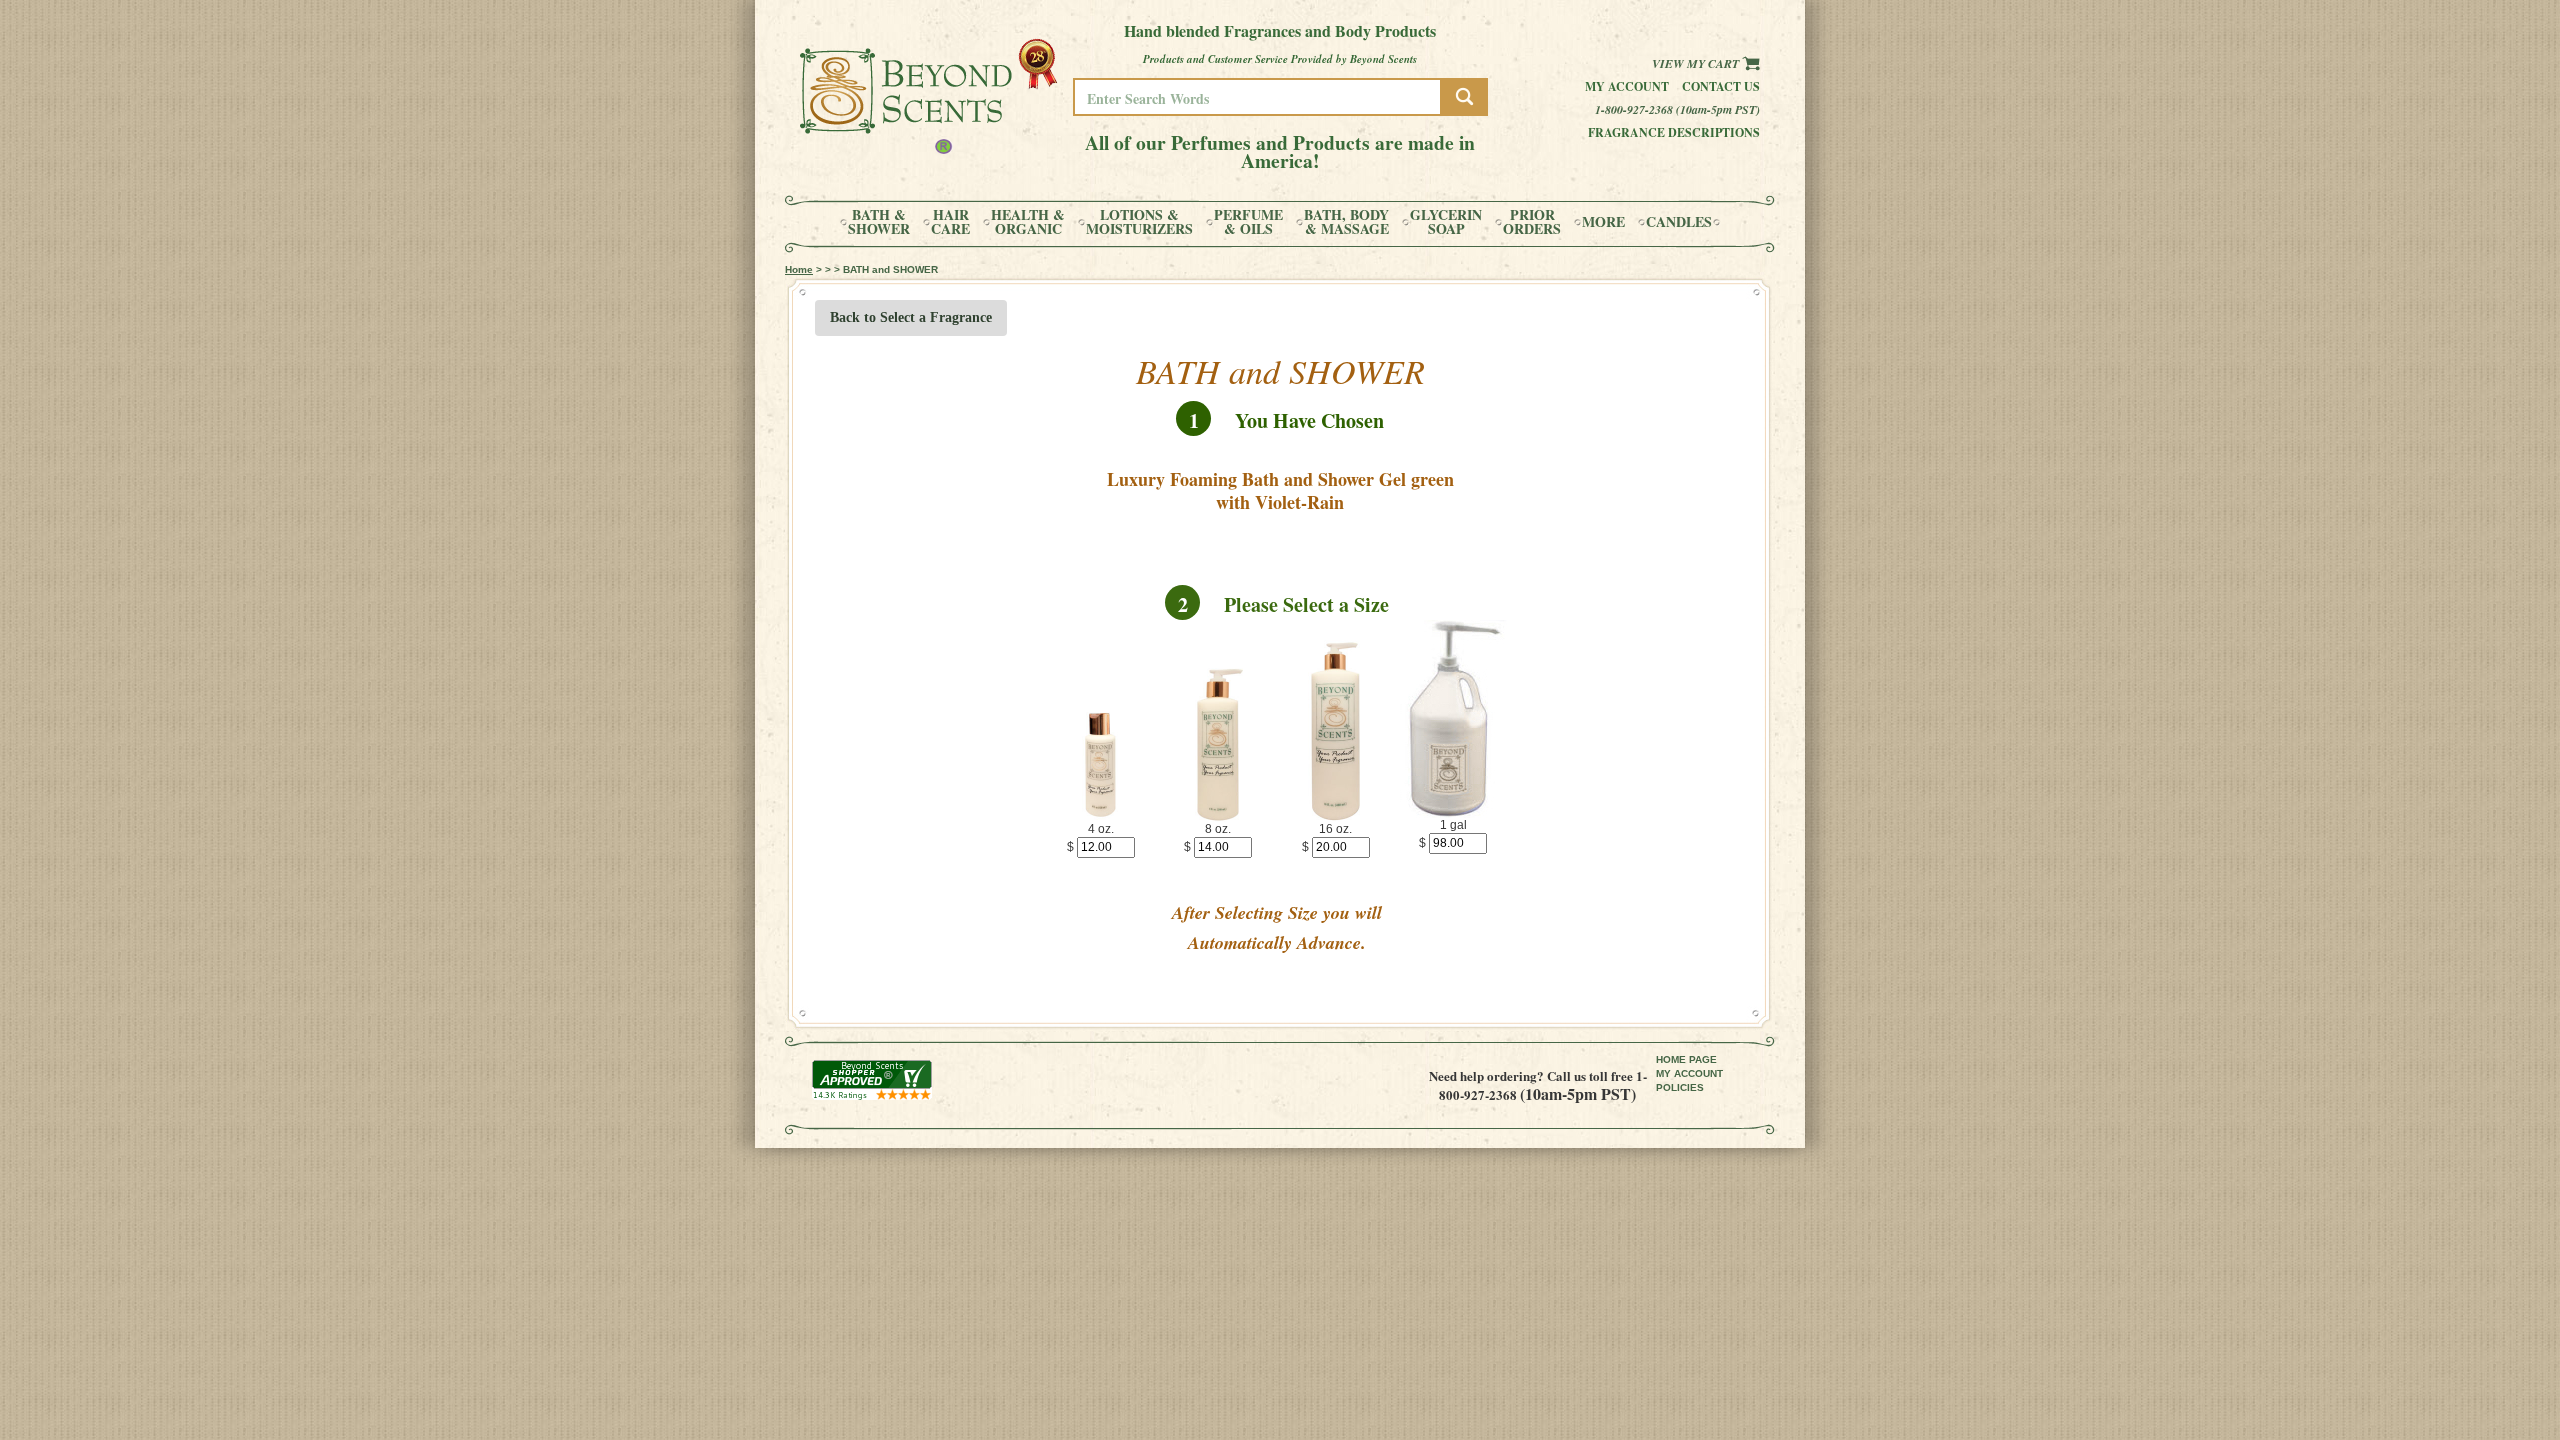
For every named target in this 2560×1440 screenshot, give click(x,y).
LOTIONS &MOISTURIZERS (1139, 222)
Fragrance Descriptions (1674, 132)
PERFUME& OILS (1248, 222)
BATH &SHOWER (879, 222)
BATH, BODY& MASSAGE (1346, 222)
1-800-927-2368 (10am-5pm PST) (1677, 109)
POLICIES (1680, 1087)
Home (799, 269)
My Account (1627, 86)
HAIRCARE (950, 222)
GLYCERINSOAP (1446, 222)
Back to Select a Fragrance (911, 317)
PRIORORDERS (1532, 222)
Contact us (1721, 86)
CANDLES (1679, 222)
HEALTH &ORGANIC (1028, 222)
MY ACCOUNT (1689, 1073)
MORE (1603, 222)
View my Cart (1697, 63)
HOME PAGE (1686, 1059)
